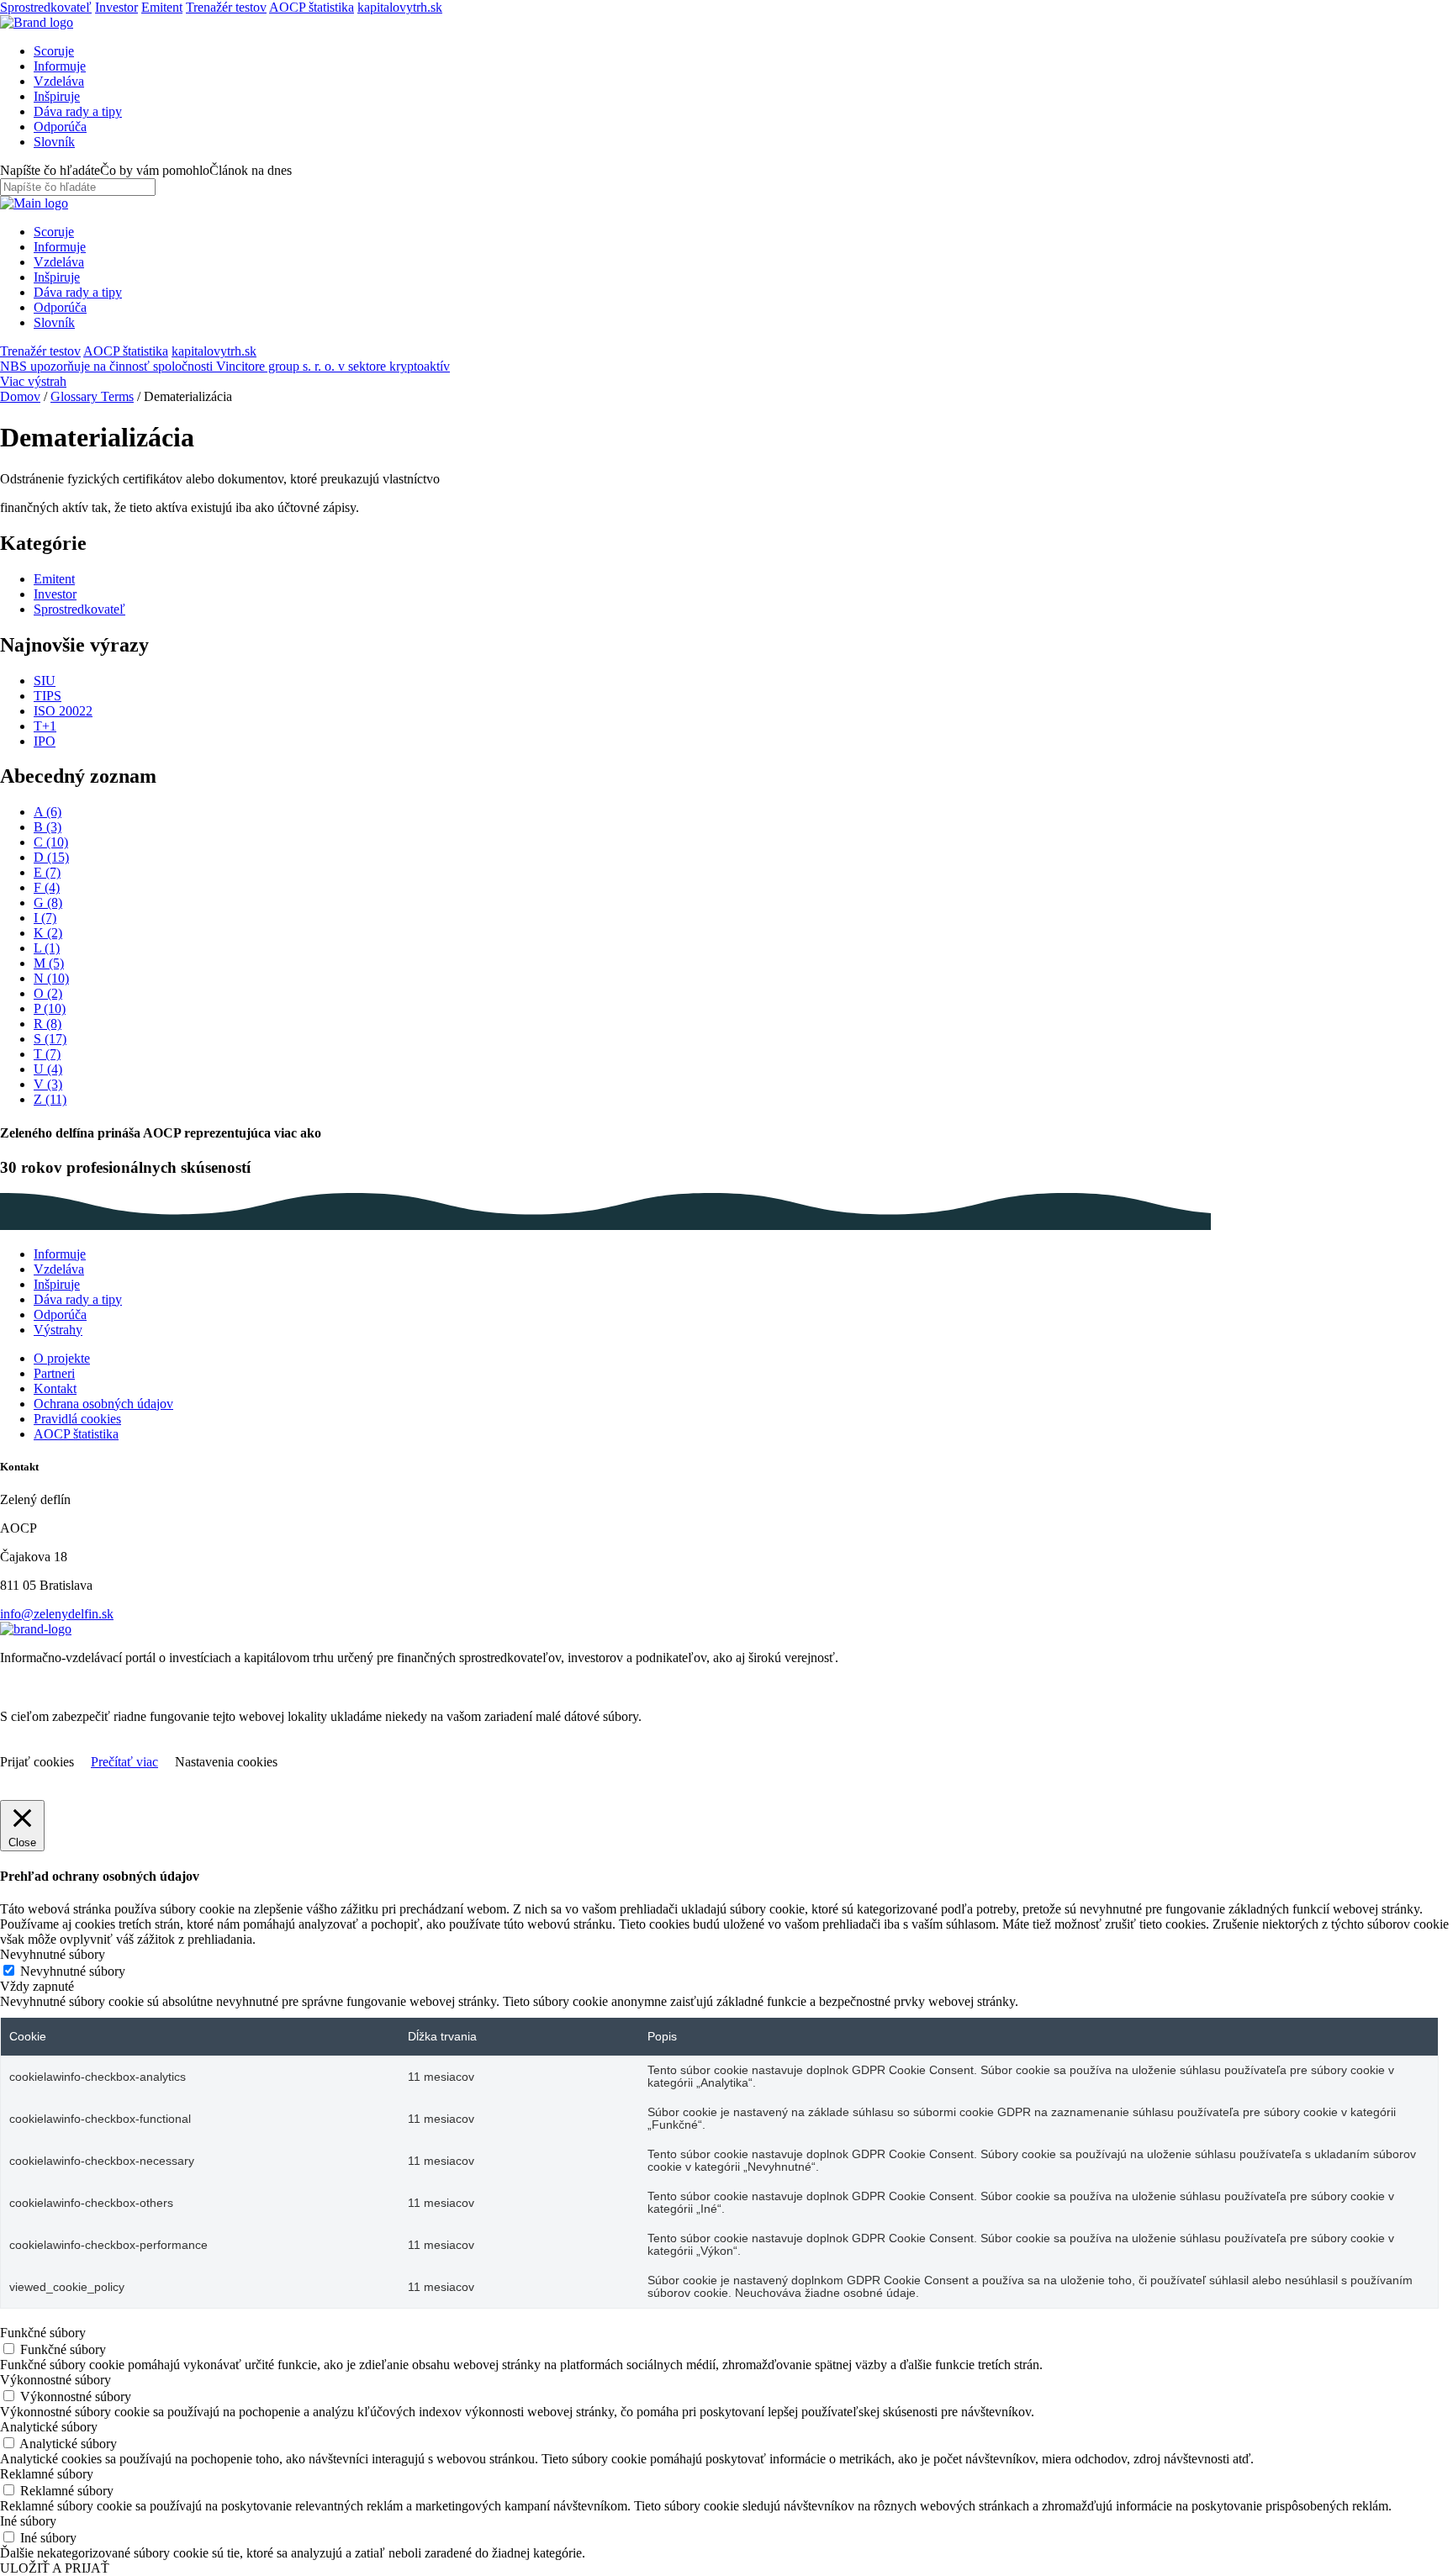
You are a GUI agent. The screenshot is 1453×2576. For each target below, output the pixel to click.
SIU (45, 681)
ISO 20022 (63, 711)
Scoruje (54, 51)
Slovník (54, 142)
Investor (116, 7)
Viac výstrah (33, 381)
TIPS (48, 696)
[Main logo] (37, 22)
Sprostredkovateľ (46, 7)
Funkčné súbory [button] (43, 2333)
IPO (45, 741)
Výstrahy (58, 1330)
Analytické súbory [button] (49, 2427)
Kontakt (55, 1388)
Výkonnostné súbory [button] (55, 2380)
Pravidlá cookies (77, 1419)
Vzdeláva (59, 81)
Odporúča (60, 127)
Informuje (60, 66)
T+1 (45, 726)
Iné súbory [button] (28, 2521)
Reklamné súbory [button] (47, 2474)
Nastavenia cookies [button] (226, 1762)
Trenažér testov (226, 7)
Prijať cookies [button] (37, 1762)
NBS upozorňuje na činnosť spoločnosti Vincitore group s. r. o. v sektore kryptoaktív (225, 366)
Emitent (162, 7)
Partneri (54, 1373)
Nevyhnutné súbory (73, 1971)
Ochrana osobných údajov (103, 1404)
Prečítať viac (124, 1762)
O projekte (62, 1358)
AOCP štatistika (312, 7)
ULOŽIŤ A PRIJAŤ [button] (55, 2568)
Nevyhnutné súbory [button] (53, 1954)
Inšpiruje (57, 96)
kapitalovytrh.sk (400, 7)
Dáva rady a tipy (78, 111)
